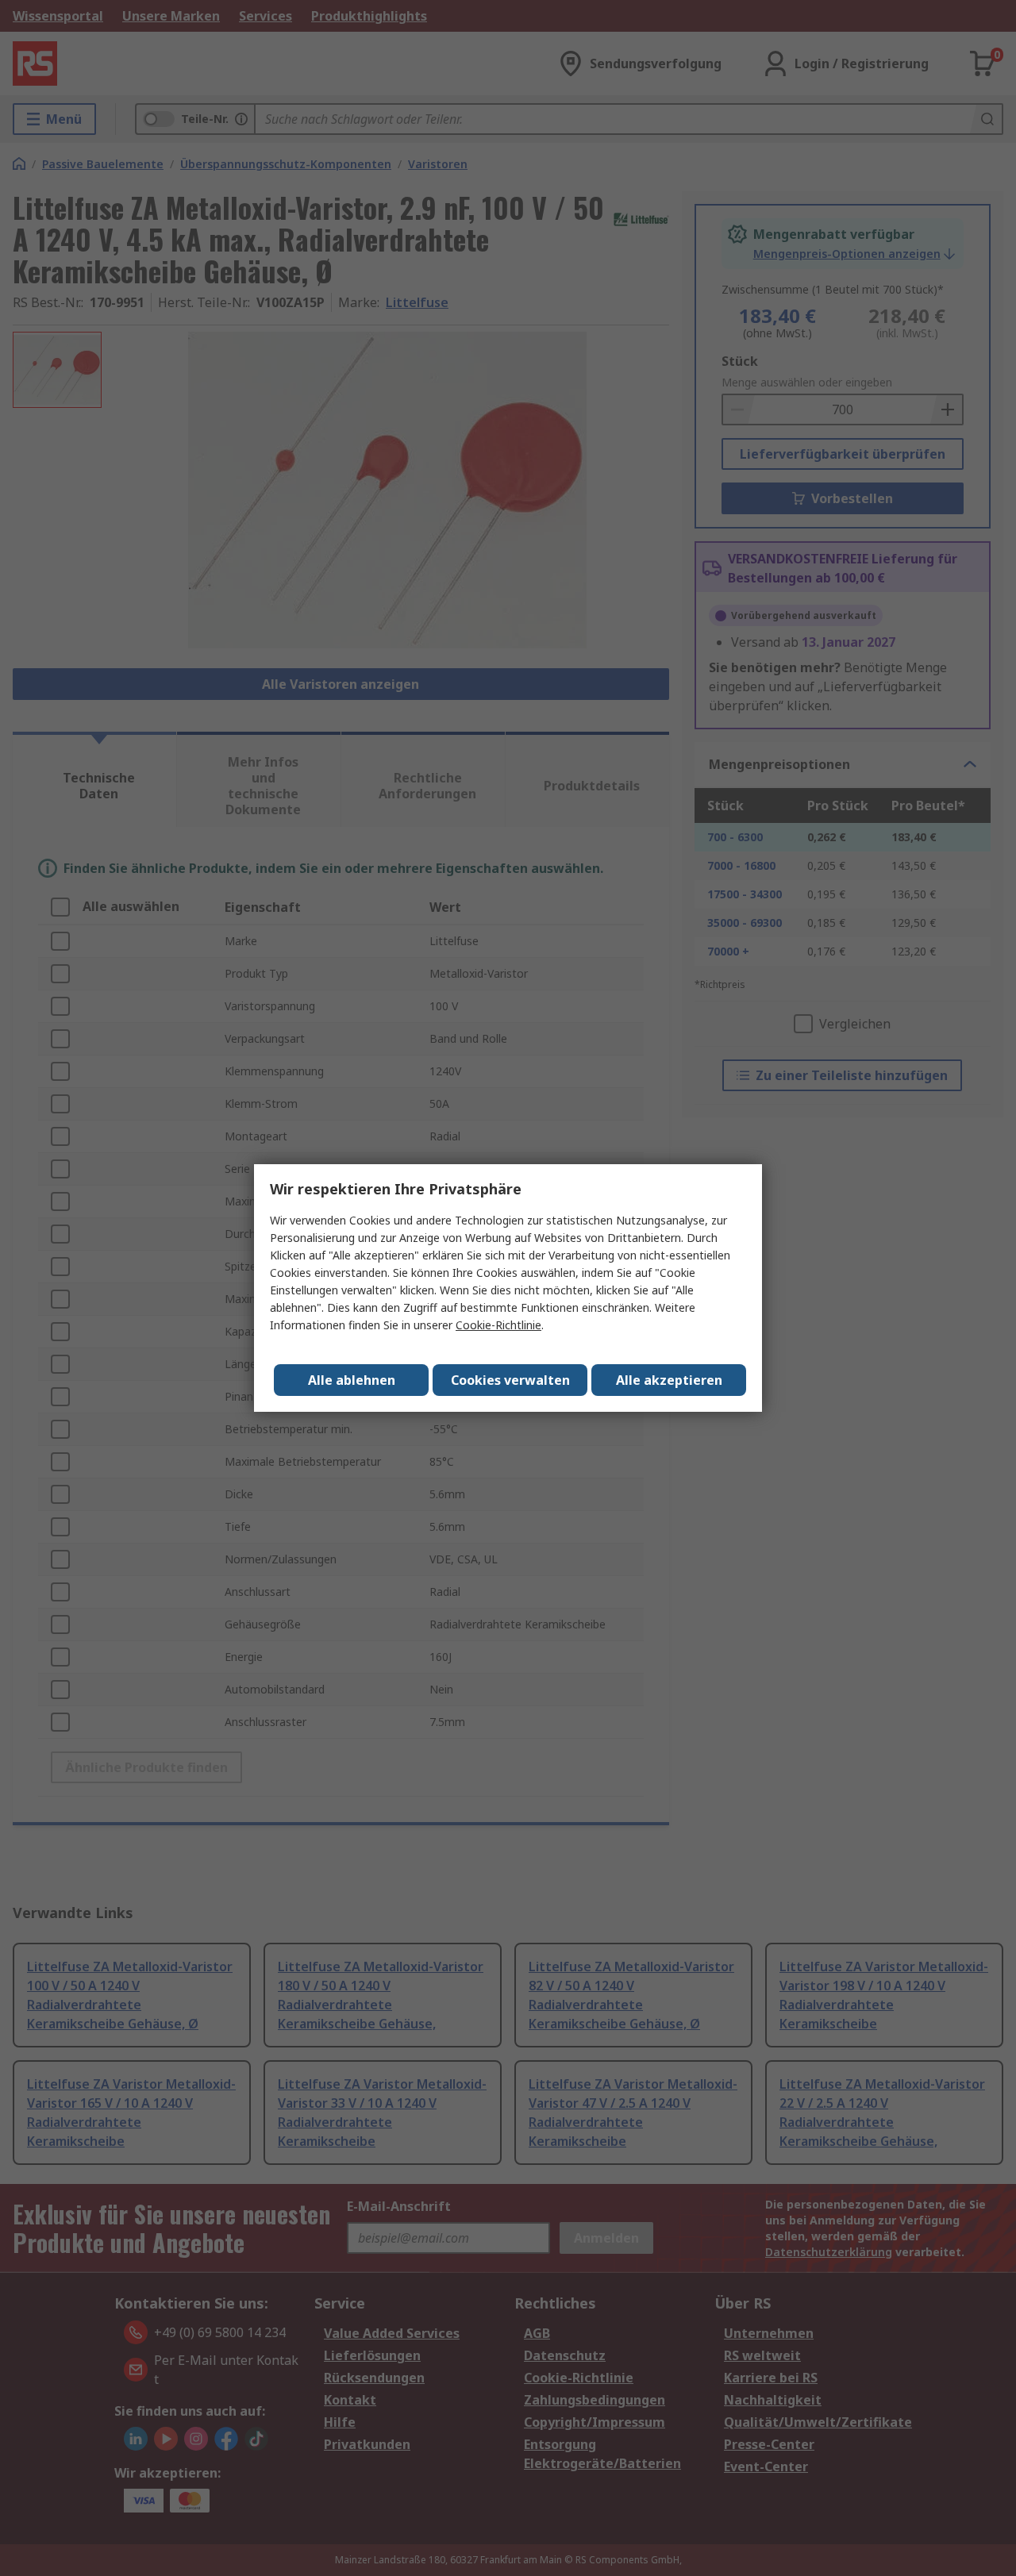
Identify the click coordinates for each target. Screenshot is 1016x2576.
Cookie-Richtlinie (498, 1325)
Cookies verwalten (510, 1380)
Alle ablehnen (352, 1380)
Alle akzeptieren (669, 1380)
